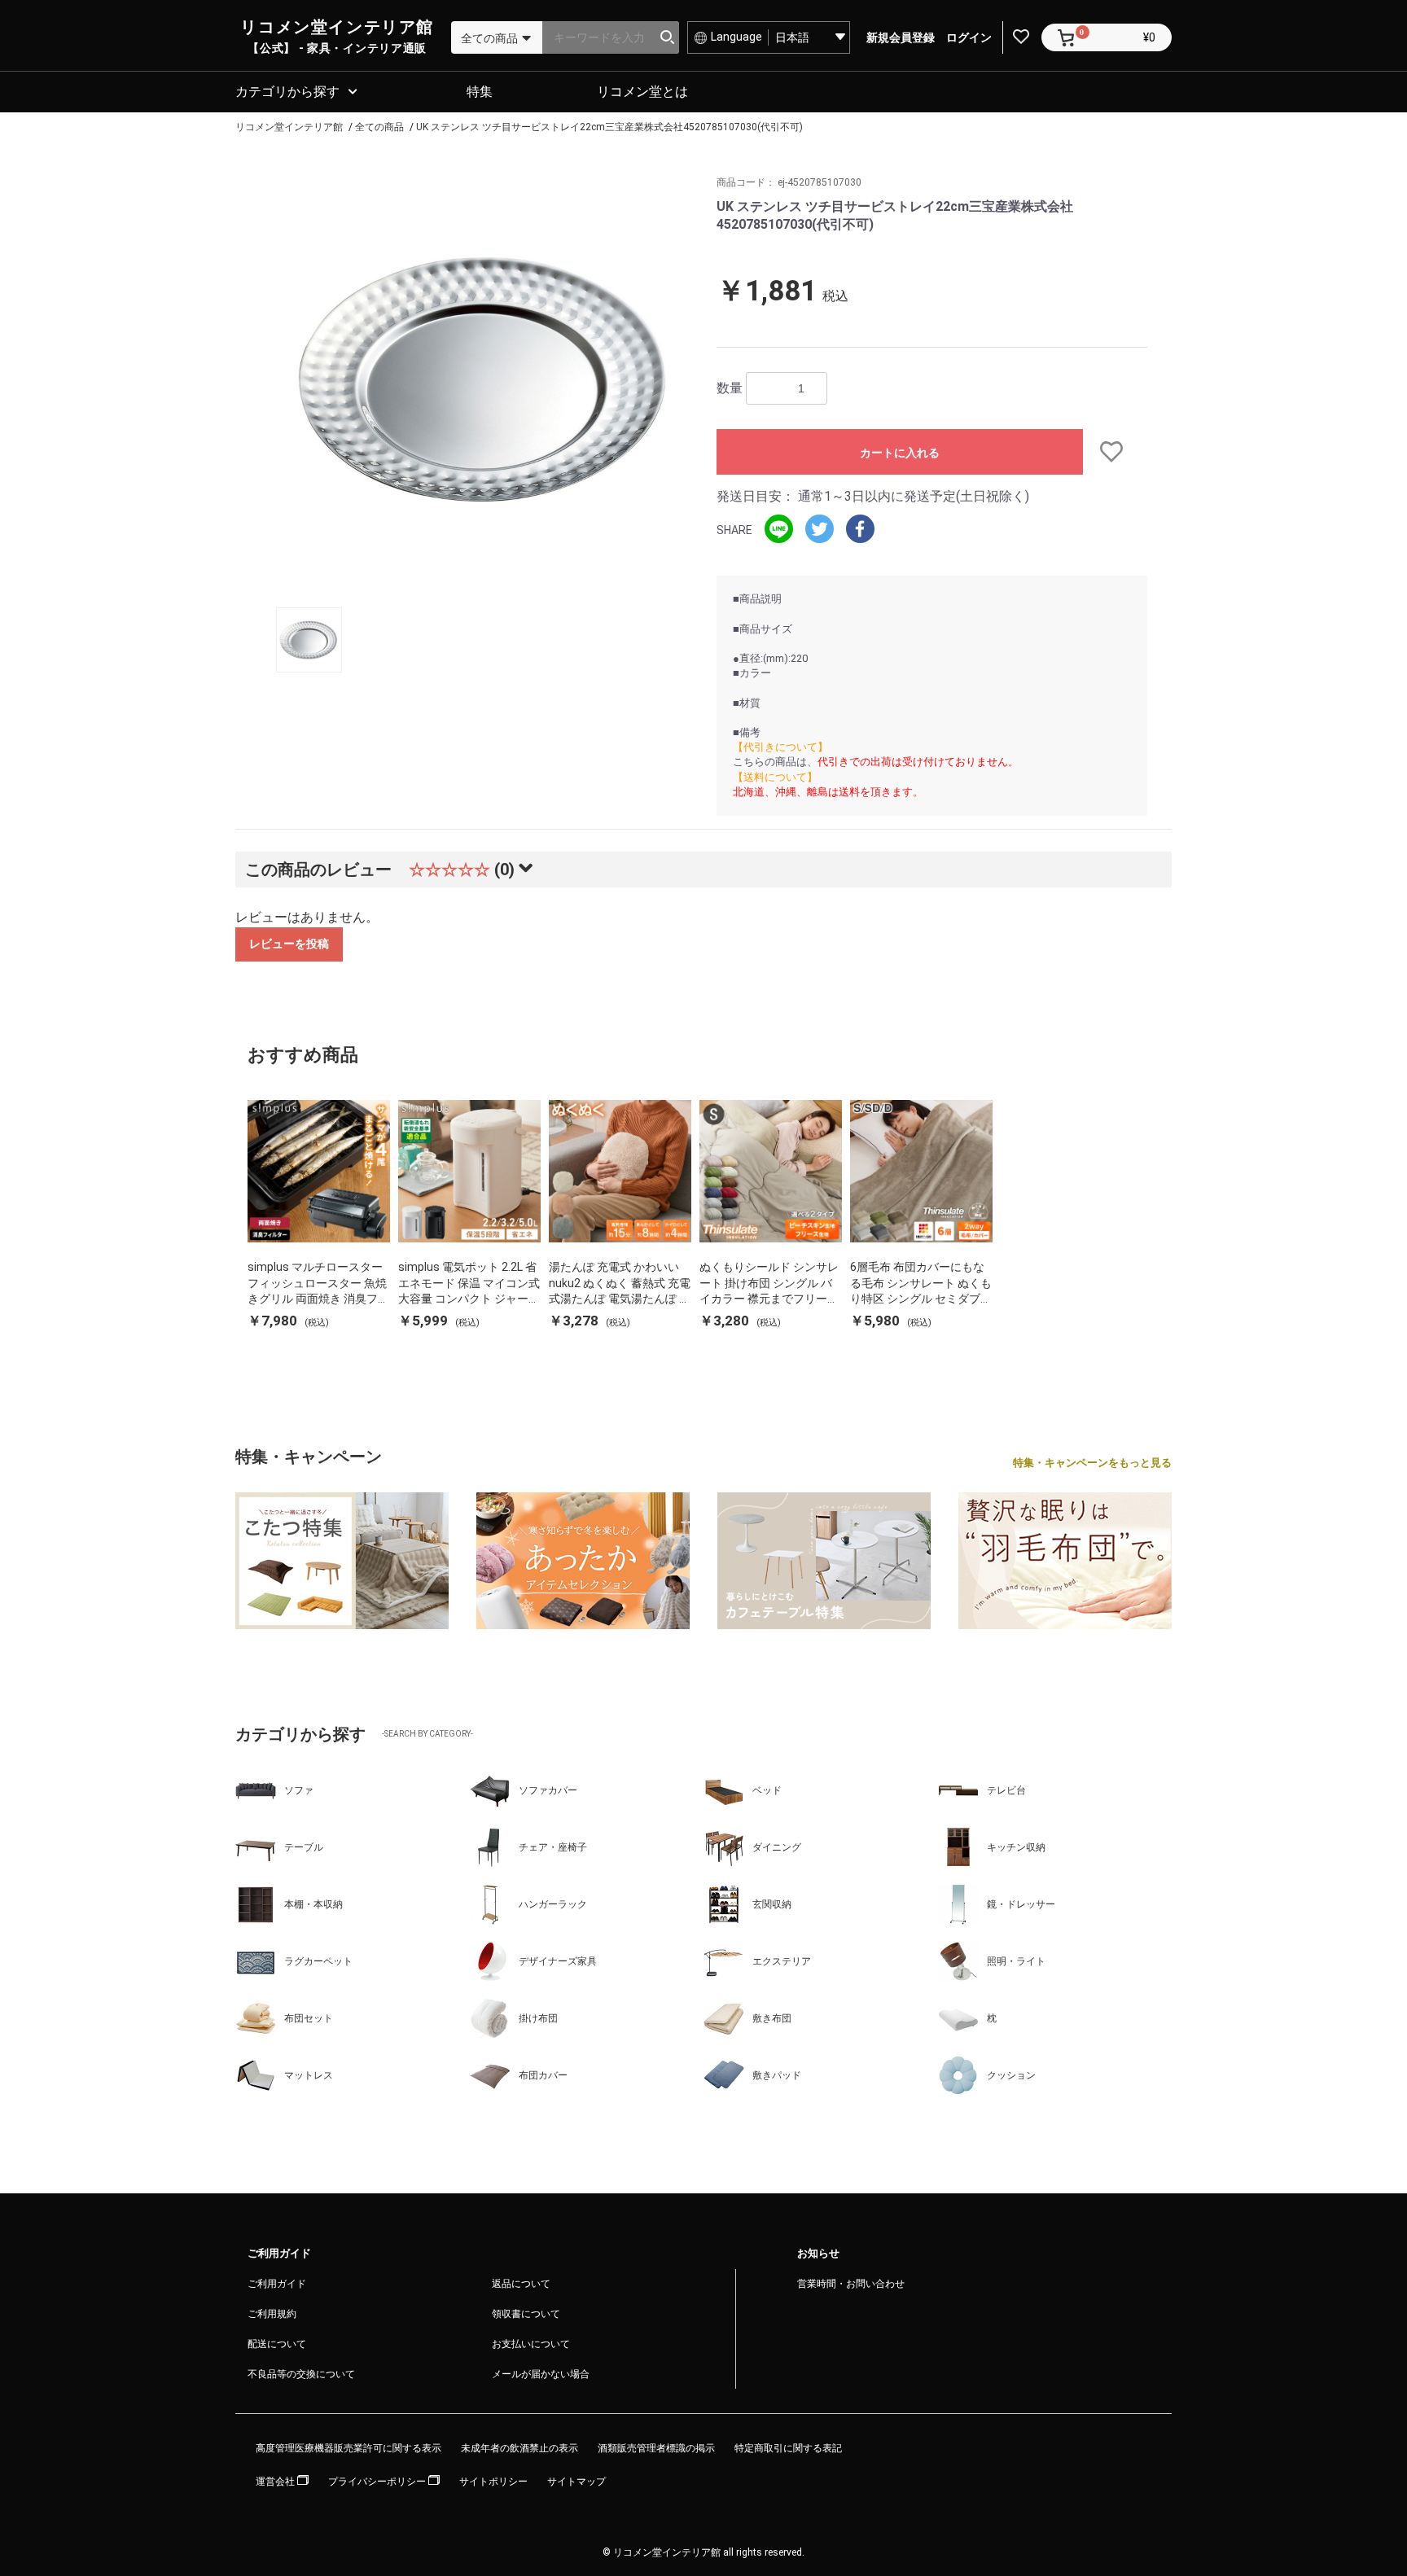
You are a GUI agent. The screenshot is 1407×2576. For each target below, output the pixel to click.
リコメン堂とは (642, 92)
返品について (521, 2284)
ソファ (299, 1790)
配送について (277, 2344)
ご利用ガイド (277, 2284)
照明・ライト (1016, 1961)
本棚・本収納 (313, 1904)
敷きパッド (777, 2075)
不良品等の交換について (301, 2374)
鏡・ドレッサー (1021, 1904)
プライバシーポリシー (378, 2482)
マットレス (309, 2075)
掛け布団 (538, 2018)
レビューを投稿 (289, 944)
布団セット (309, 2018)
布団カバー (543, 2075)
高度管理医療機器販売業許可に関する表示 (348, 2448)
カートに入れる (900, 453)
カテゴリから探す (287, 92)
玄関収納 (772, 1904)
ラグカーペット (318, 1961)
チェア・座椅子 (553, 1847)
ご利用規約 (272, 2314)
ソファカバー (548, 1790)
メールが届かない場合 (541, 2374)
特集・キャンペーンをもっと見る (1092, 1463)
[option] (482, 379)
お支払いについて (531, 2344)
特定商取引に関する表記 (788, 2448)
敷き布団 (772, 2018)
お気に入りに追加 (1115, 452)
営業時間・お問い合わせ (851, 2284)
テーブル (304, 1847)
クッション (1011, 2075)
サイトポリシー (493, 2482)
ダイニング (777, 1847)
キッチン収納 (1016, 1847)
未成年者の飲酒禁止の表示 (519, 2448)
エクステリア (782, 1961)
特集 (480, 92)
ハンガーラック (553, 1904)
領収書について (526, 2314)
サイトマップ (576, 2482)
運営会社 (276, 2482)
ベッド (767, 1790)
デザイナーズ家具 (558, 1961)
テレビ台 (1006, 1790)
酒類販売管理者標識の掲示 (656, 2448)
